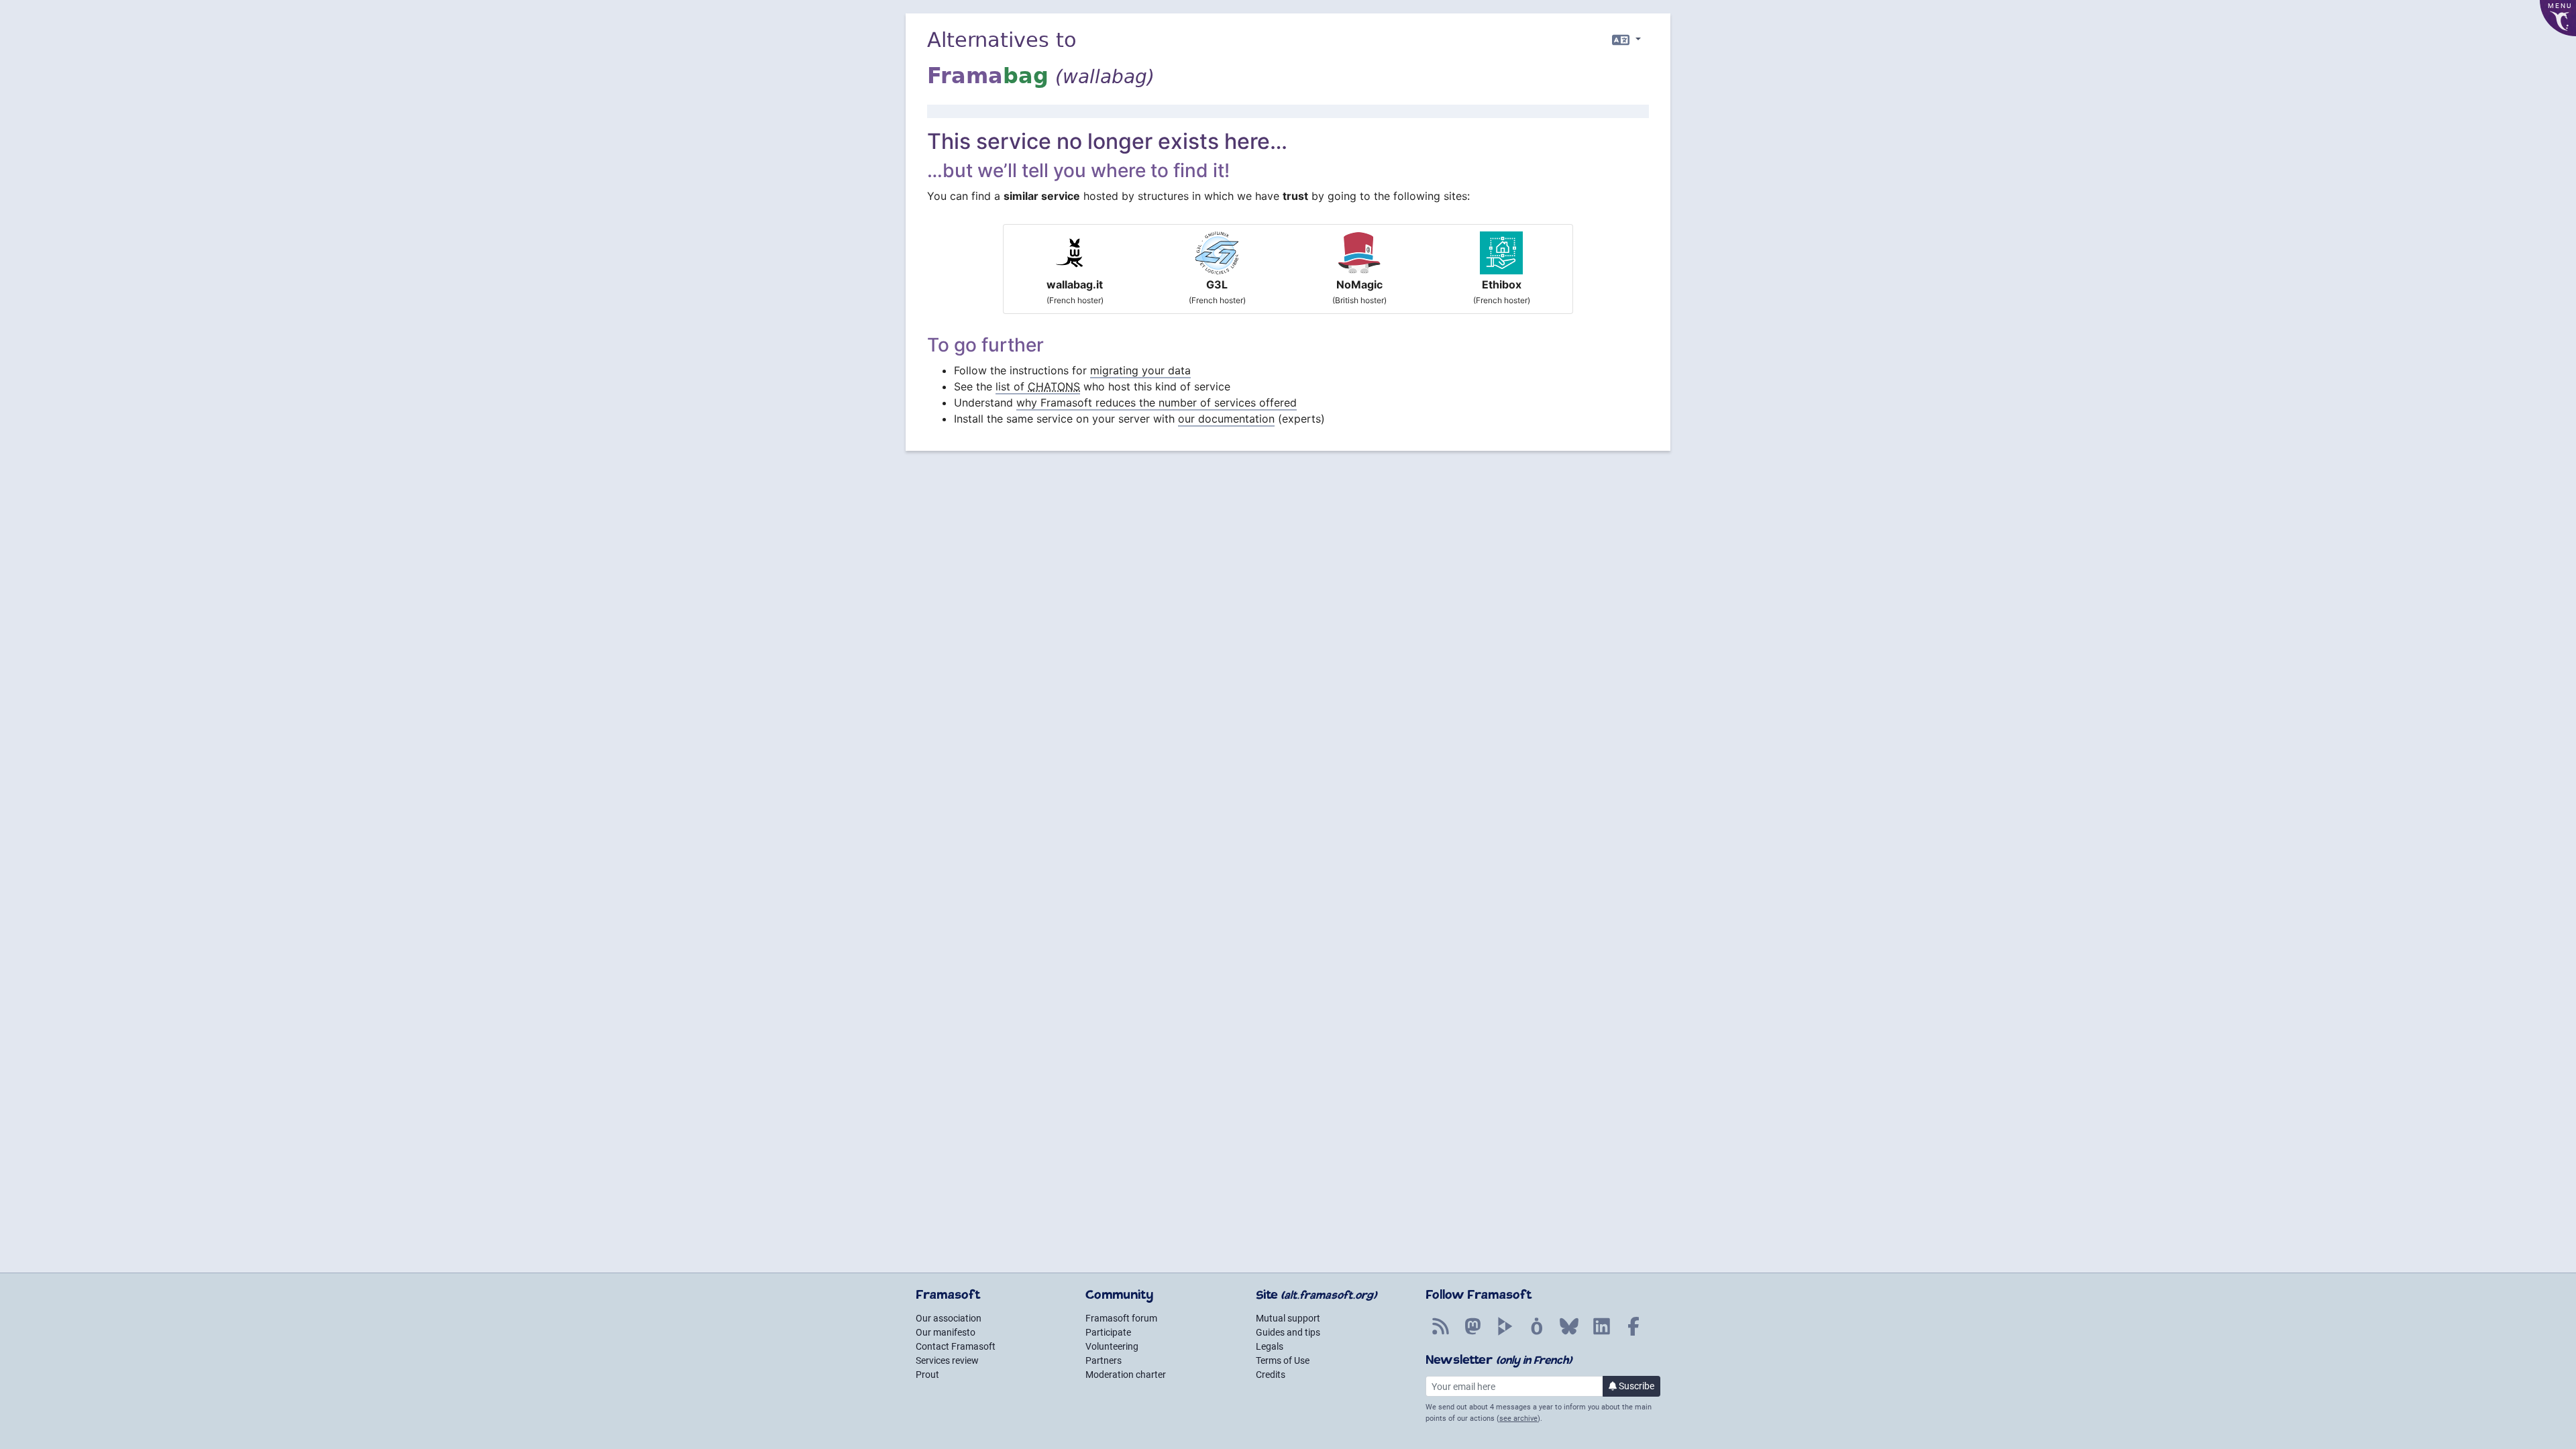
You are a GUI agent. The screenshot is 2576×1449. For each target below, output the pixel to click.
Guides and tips (1288, 1332)
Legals (1270, 1346)
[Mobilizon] (1537, 1334)
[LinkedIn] (1601, 1334)
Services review (947, 1360)
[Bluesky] (1569, 1334)
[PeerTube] (1505, 1334)
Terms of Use (1283, 1360)
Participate (1108, 1332)
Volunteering (1112, 1346)
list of (1038, 386)
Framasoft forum (1121, 1318)
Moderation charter (1126, 1375)
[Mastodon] (1472, 1334)
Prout (927, 1375)
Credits (1271, 1375)
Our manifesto (946, 1332)
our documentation (1226, 419)
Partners (1104, 1360)
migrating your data (1140, 370)
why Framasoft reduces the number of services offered (1157, 402)
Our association (949, 1318)
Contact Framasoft (956, 1346)
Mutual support (1288, 1318)
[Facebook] (1633, 1334)
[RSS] (1440, 1334)
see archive (1518, 1418)
